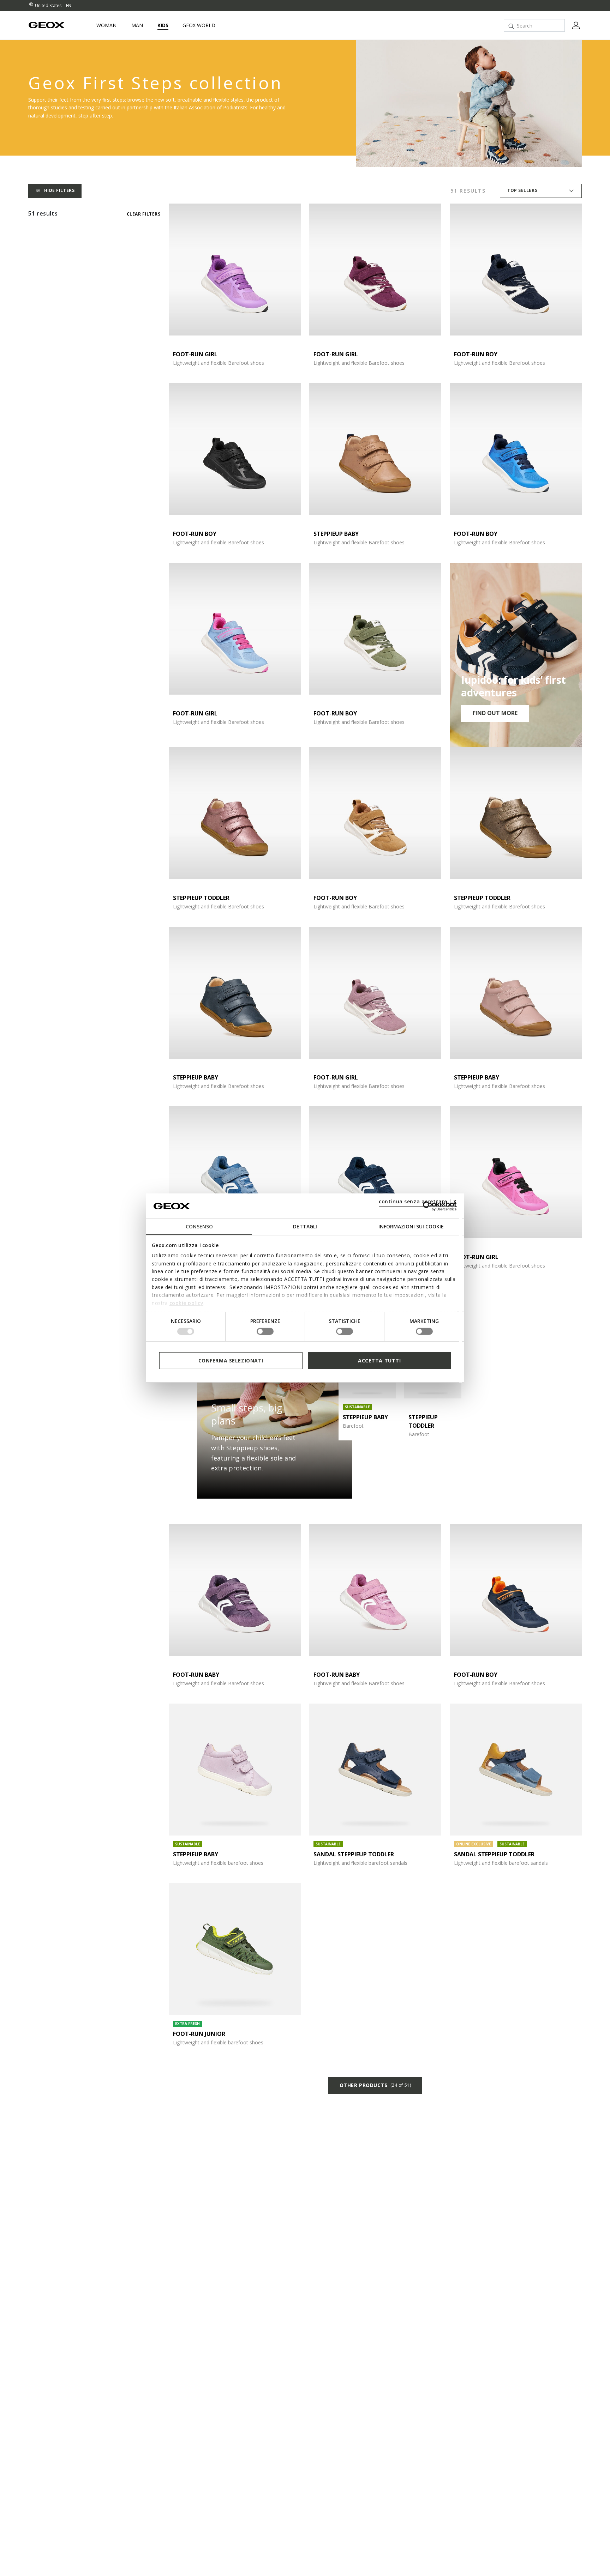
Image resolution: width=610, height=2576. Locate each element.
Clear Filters (143, 214)
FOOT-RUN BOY (476, 354)
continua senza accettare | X (418, 1202)
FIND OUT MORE (495, 713)
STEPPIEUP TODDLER (201, 898)
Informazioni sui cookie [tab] (411, 1227)
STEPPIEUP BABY (336, 534)
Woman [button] (106, 25)
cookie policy (187, 1303)
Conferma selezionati (231, 1360)
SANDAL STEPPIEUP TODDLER (354, 1854)
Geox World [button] (199, 25)
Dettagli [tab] (305, 1227)
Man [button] (137, 25)
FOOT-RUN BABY (196, 1675)
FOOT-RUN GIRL (195, 354)
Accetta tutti (379, 1360)
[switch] (265, 1331)
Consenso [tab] (199, 1227)
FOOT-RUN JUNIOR (199, 2034)
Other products (375, 2085)
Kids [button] (163, 25)
